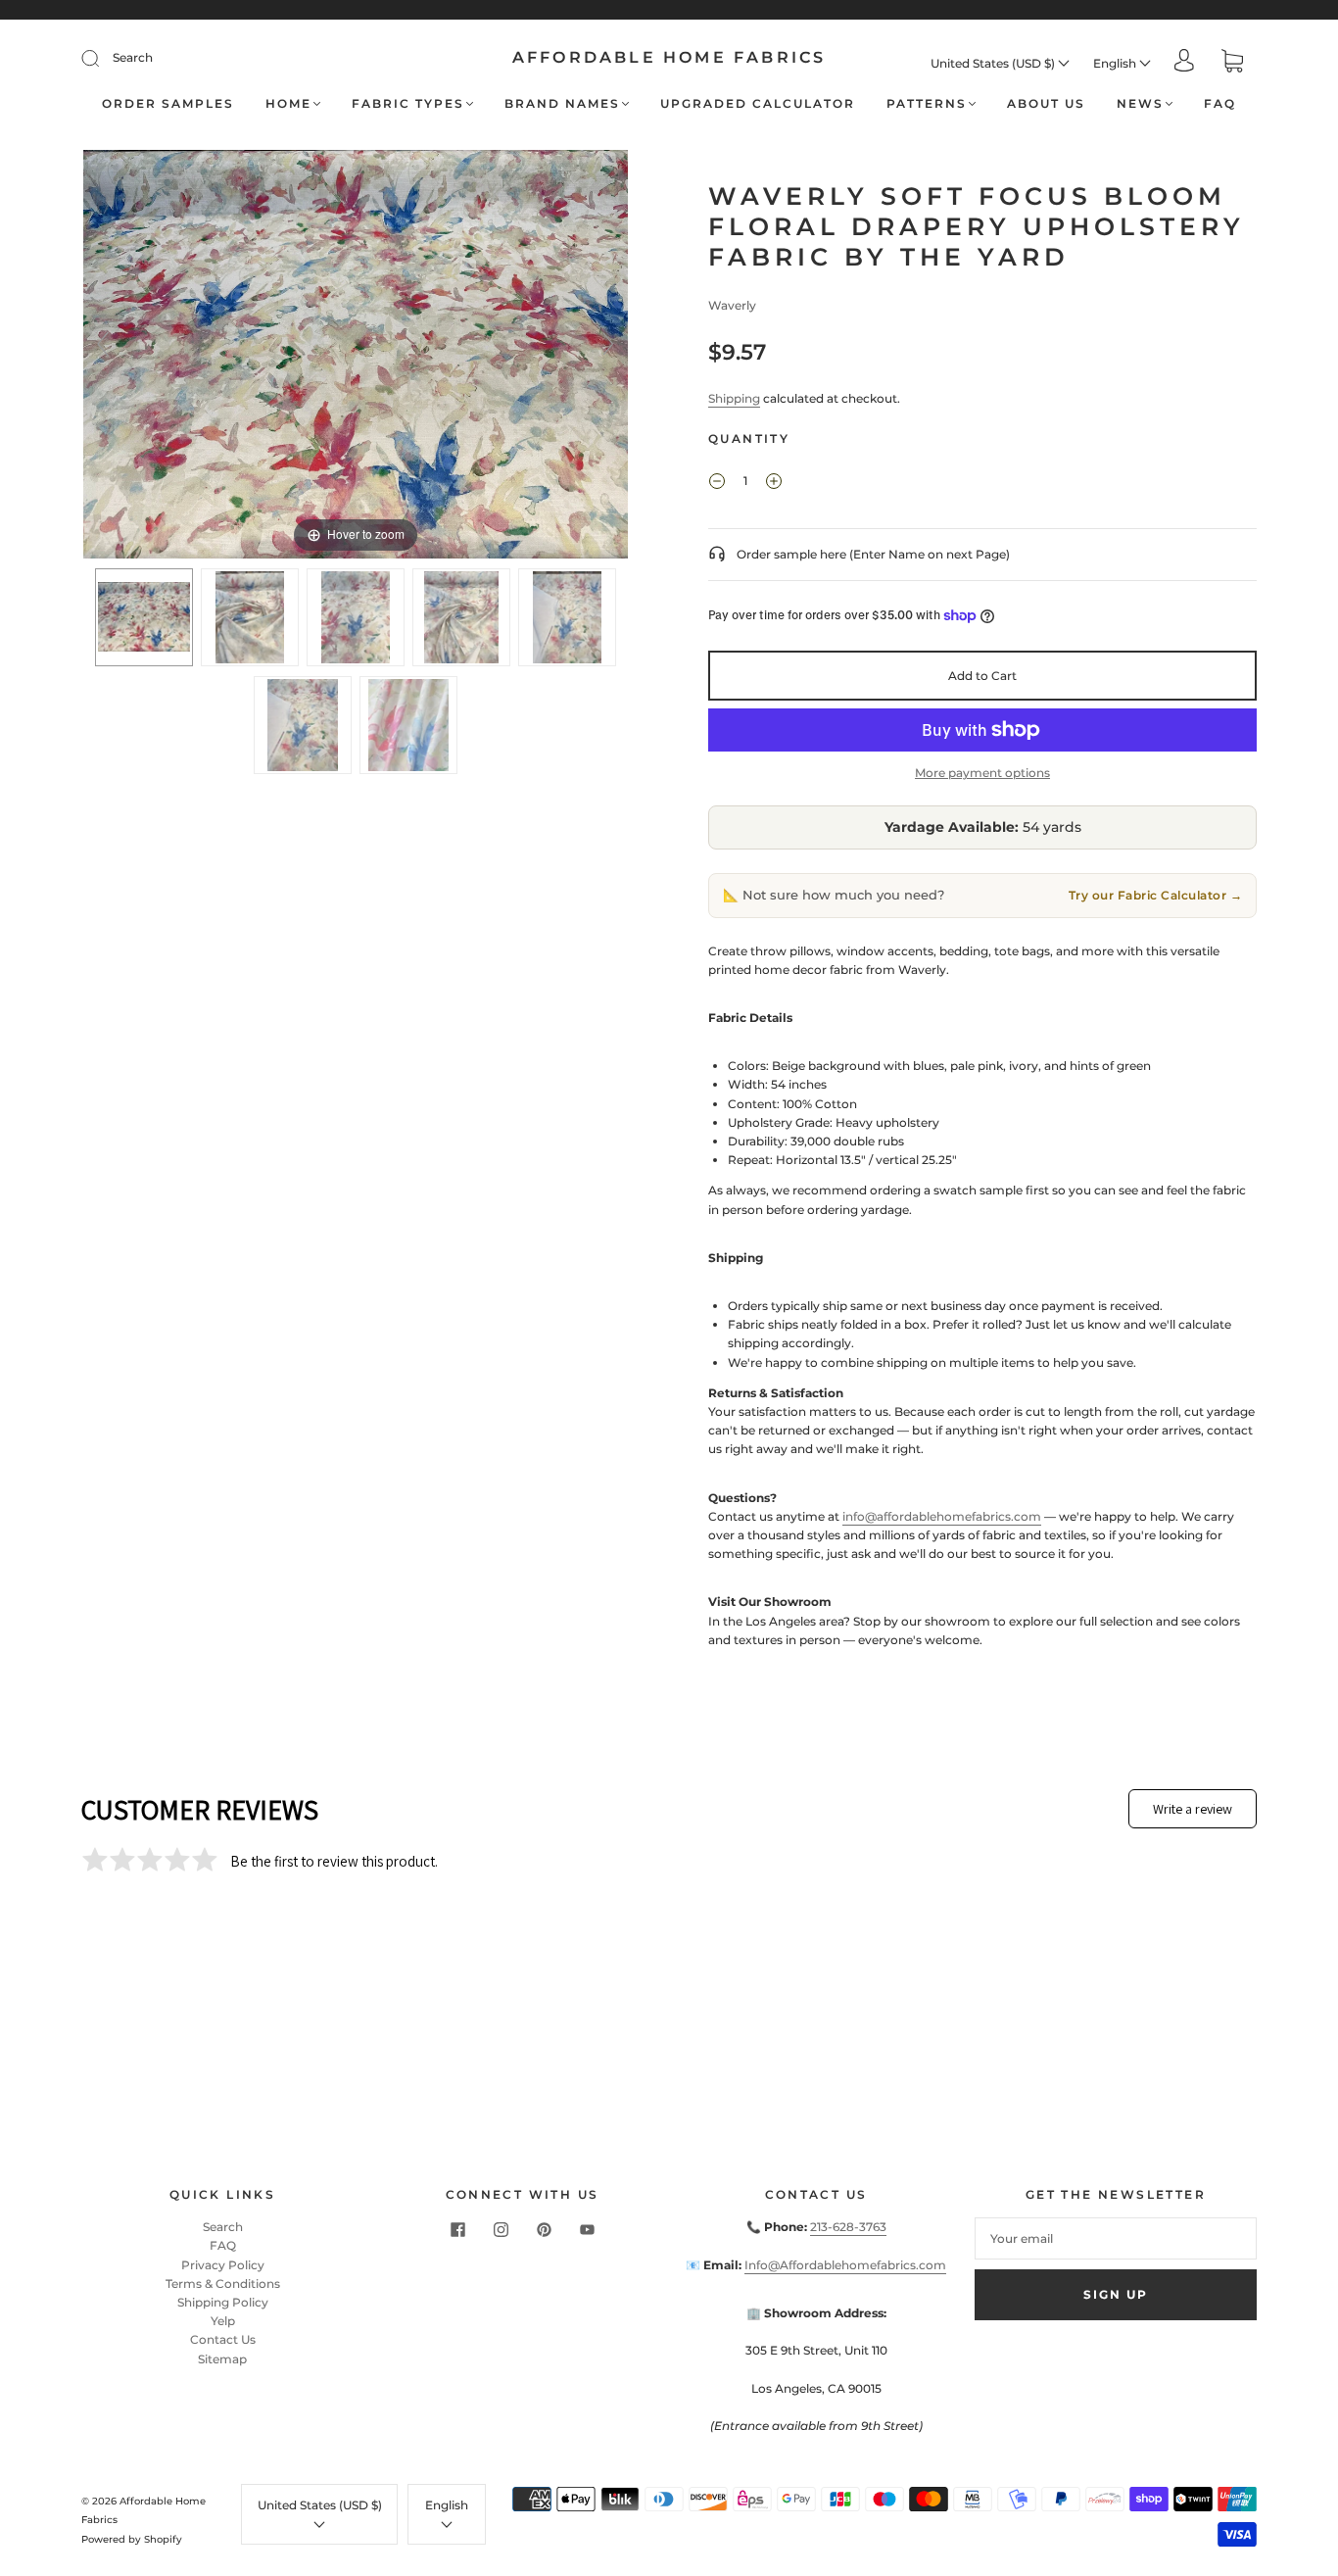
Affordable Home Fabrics (669, 57)
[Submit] (103, 58)
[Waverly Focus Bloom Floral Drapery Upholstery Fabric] (144, 617)
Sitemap (222, 2359)
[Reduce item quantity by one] (717, 483)
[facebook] (457, 2229)
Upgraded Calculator (758, 103)
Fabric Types (408, 103)
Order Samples (168, 103)
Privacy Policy (223, 2265)
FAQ (1220, 103)
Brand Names (562, 103)
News (1140, 103)
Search (133, 57)
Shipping (734, 398)
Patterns (927, 103)
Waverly (732, 305)
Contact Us (223, 2339)
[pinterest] (544, 2229)
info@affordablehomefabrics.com (942, 1516)
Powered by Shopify (132, 2539)
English (1116, 63)
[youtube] (587, 2229)
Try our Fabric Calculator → (1156, 895)
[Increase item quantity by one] (774, 483)
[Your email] (1116, 2238)
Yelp (223, 2321)
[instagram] (501, 2229)
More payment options (982, 773)
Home (288, 103)
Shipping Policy (223, 2302)
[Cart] (1232, 63)
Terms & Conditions (223, 2284)
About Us (1046, 103)
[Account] (1184, 62)
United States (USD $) (994, 63)
